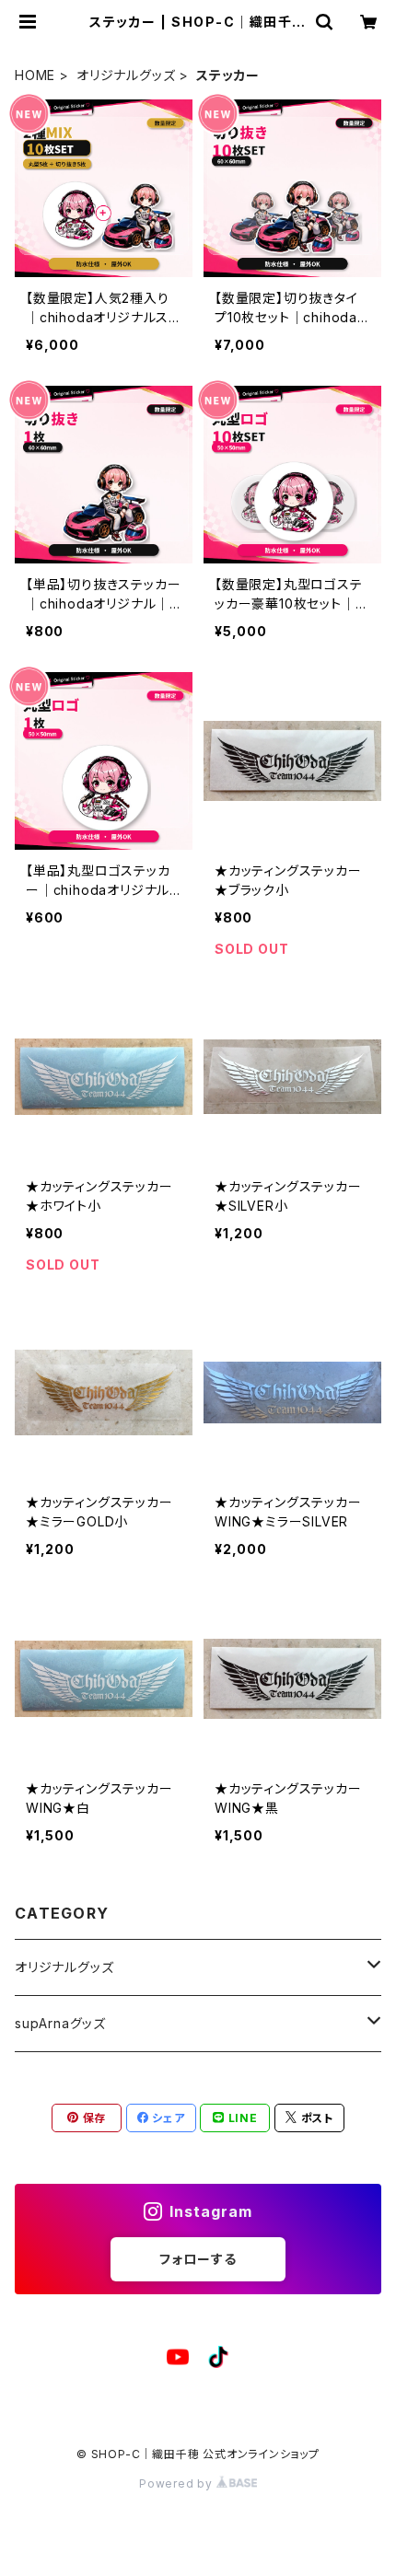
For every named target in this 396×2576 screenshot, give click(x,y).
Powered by (178, 2483)
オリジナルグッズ (126, 75)
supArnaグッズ (60, 2023)
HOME (35, 75)
